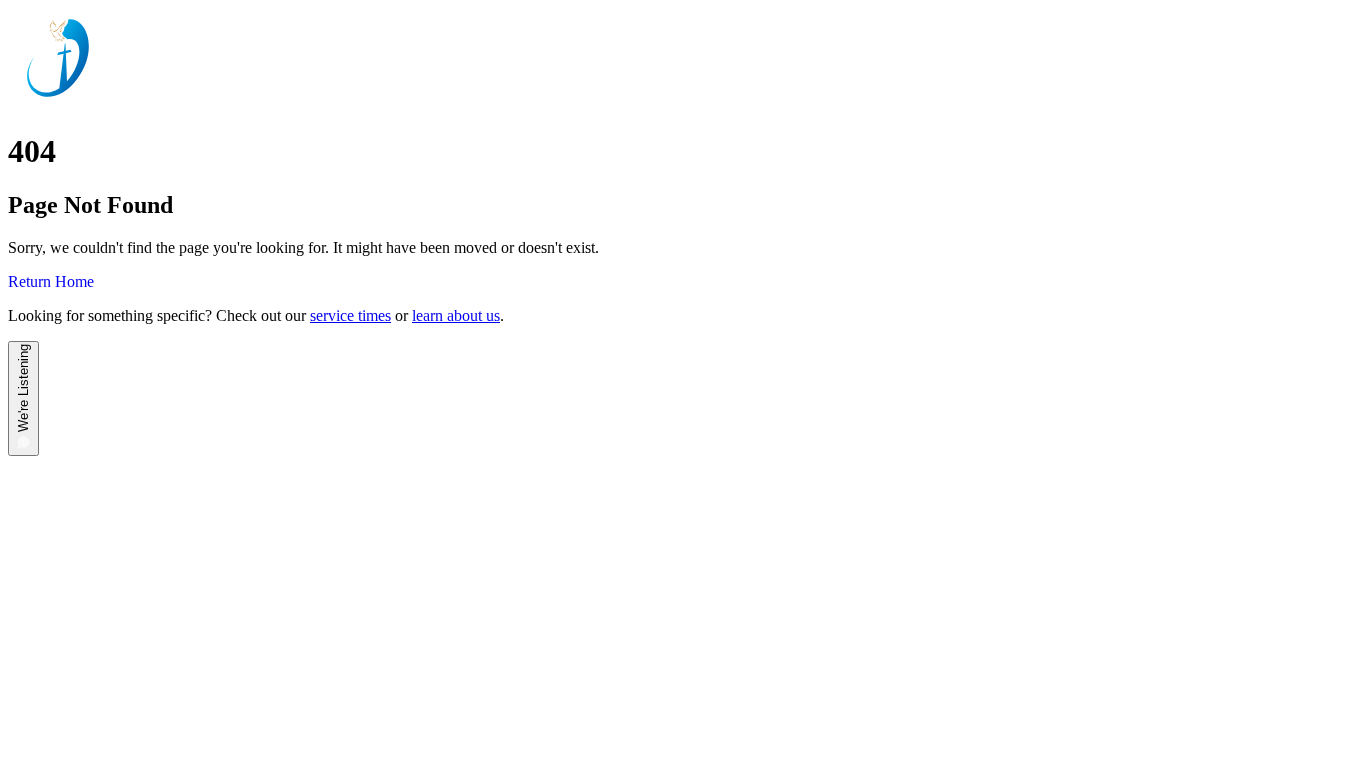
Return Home (51, 281)
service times (350, 315)
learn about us (456, 315)
